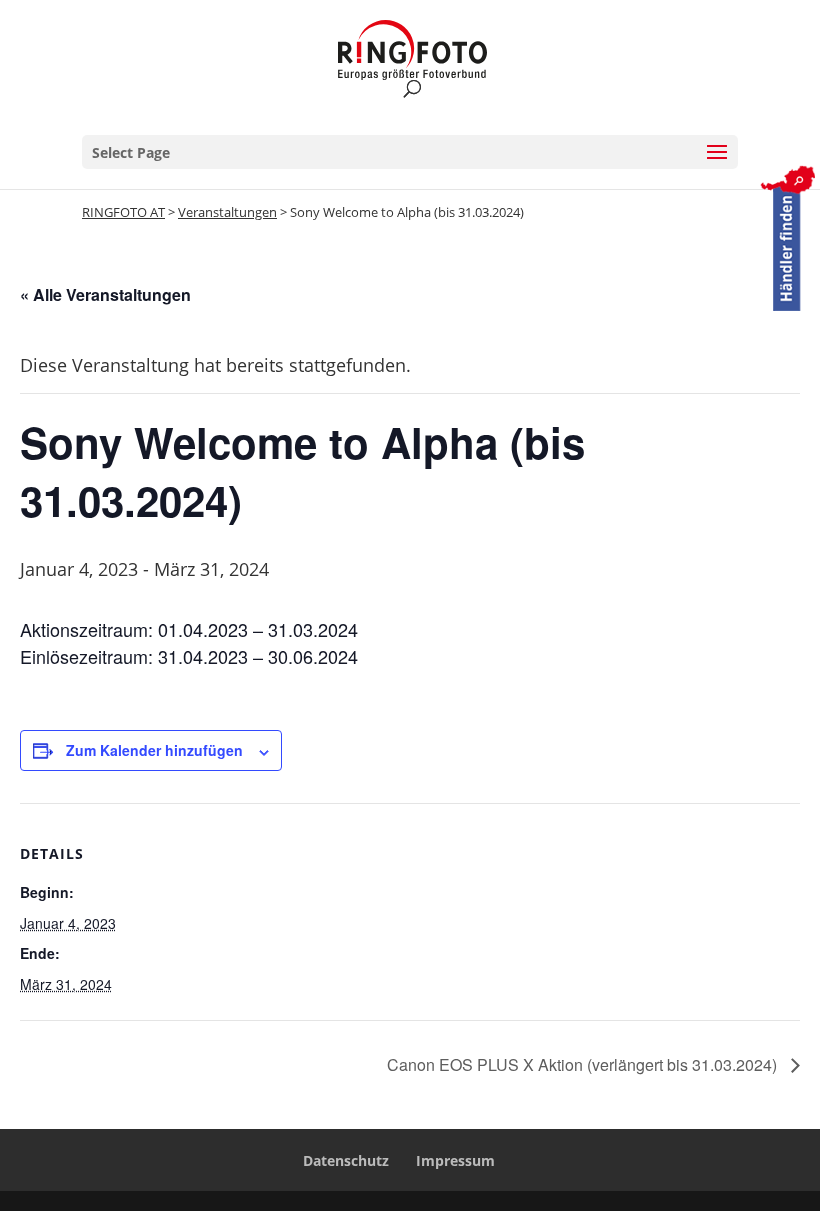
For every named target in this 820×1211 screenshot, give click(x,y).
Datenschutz (346, 1160)
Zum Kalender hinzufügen (154, 750)
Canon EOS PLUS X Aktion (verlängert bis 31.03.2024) (584, 1064)
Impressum (455, 1160)
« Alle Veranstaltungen (105, 294)
